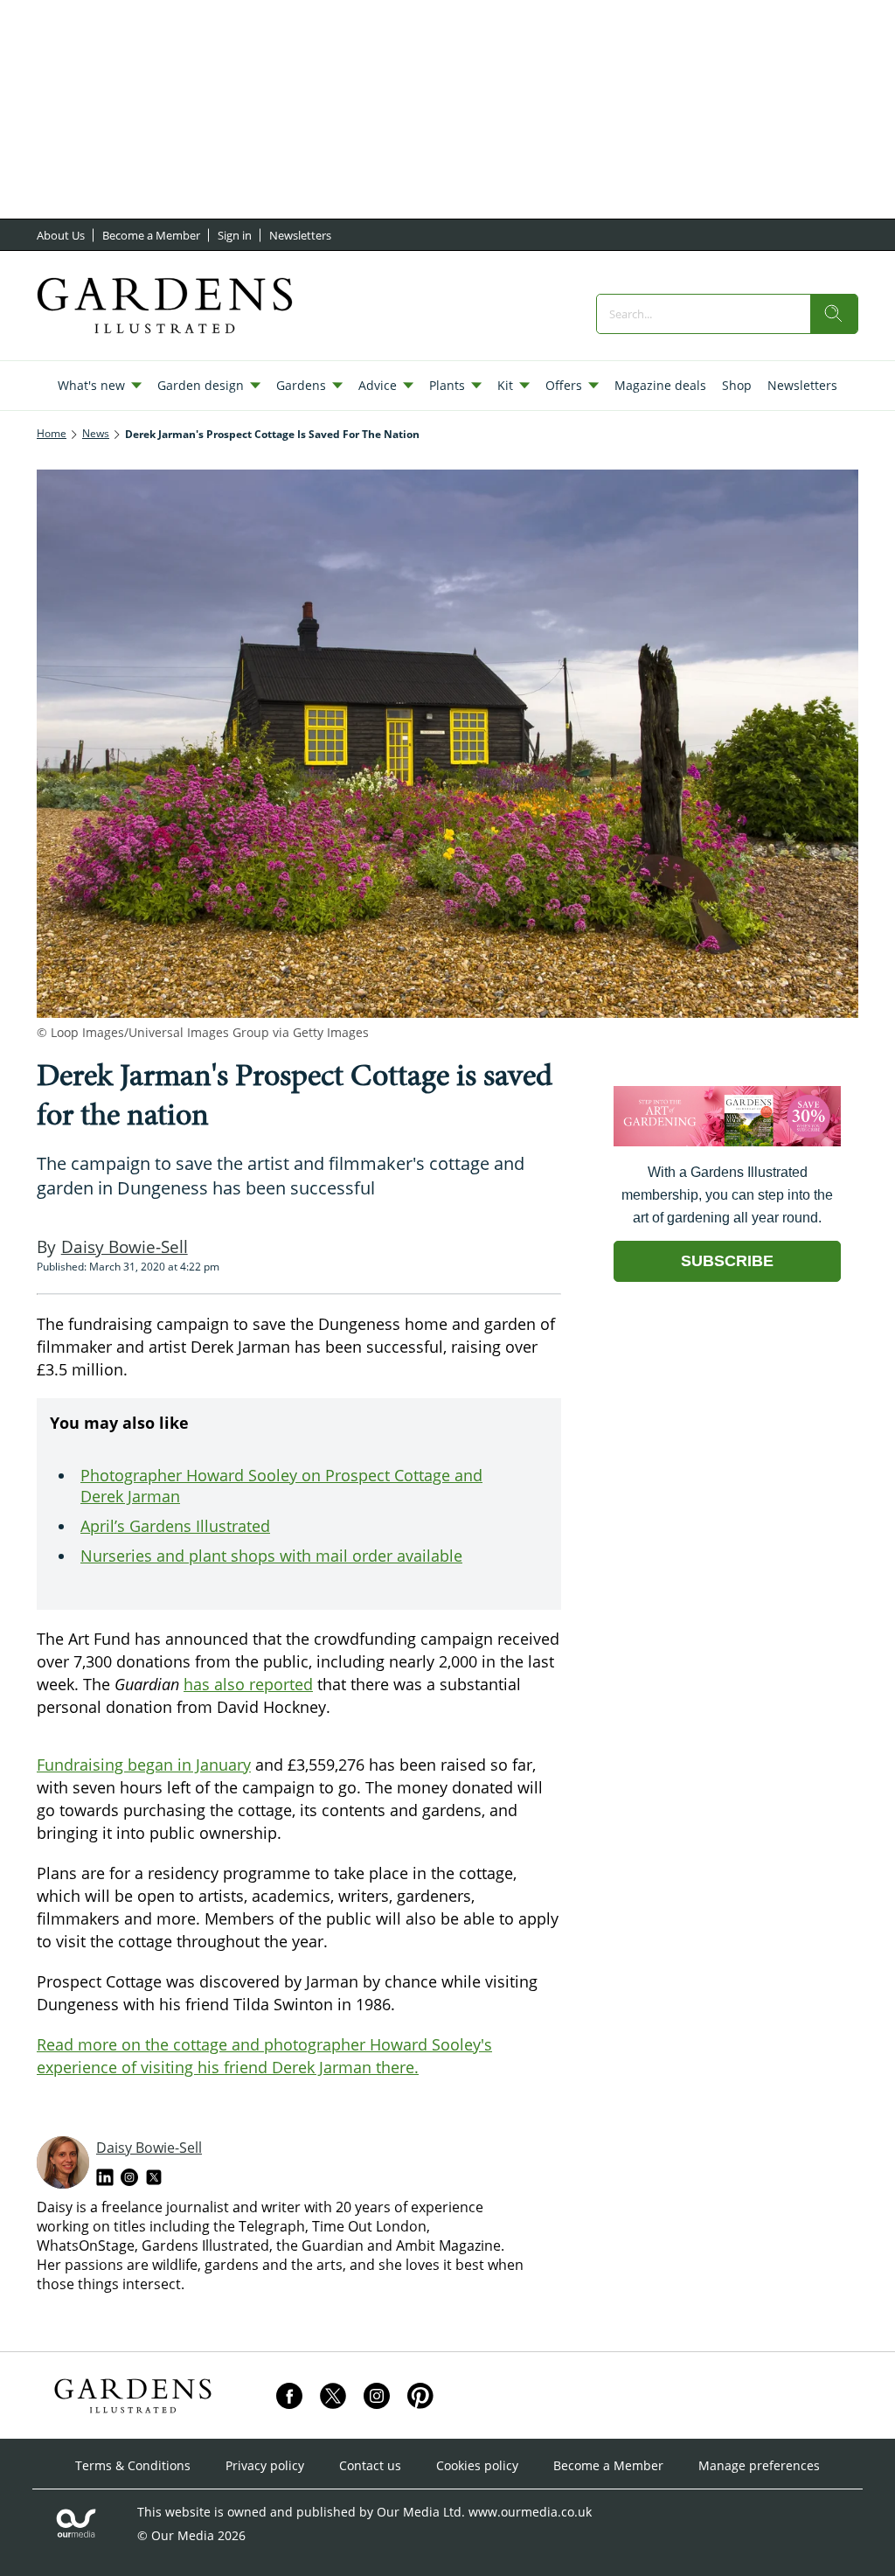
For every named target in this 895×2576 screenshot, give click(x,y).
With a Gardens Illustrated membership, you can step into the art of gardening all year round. (727, 1195)
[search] (834, 314)
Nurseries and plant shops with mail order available (271, 1556)
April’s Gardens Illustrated (175, 1526)
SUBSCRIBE (727, 1261)
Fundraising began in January (144, 1765)
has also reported (248, 1684)
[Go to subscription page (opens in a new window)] (727, 1142)
